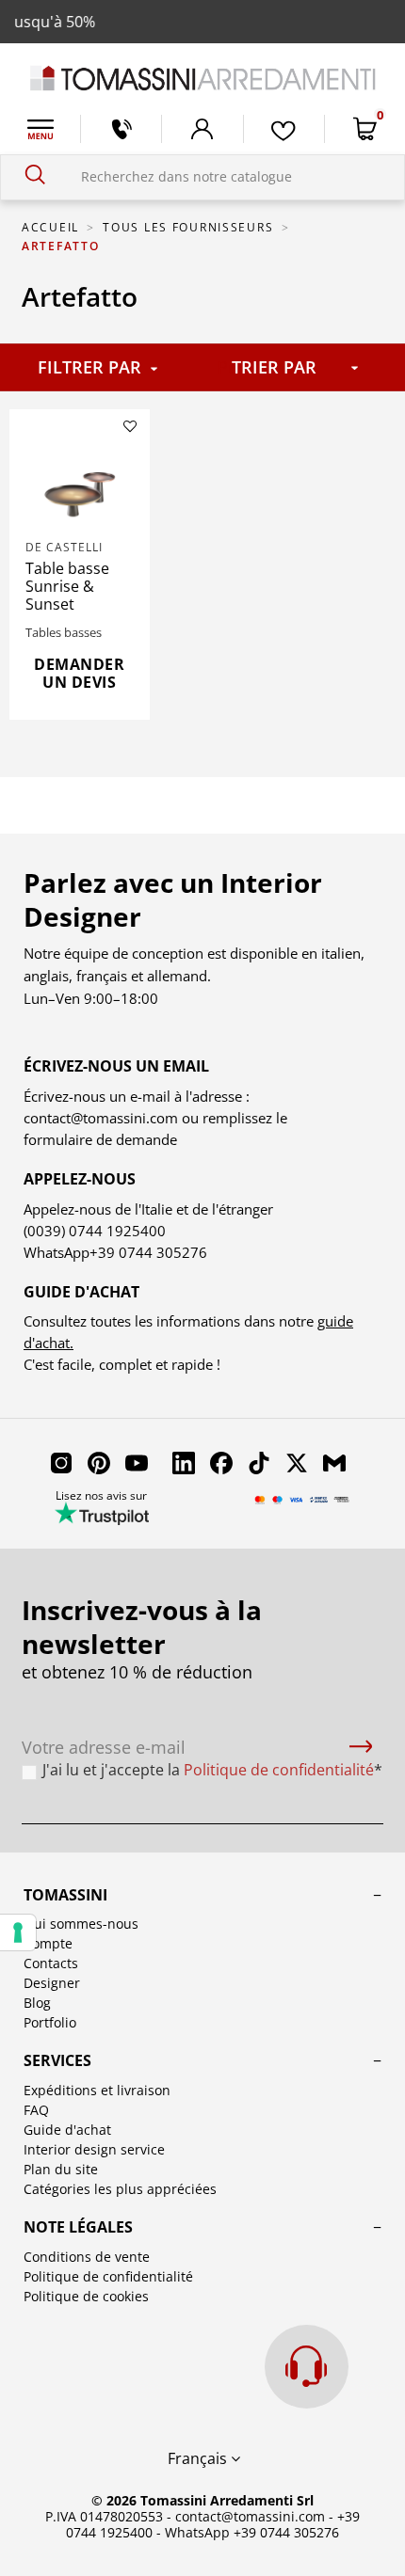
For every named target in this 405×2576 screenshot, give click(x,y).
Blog (37, 2003)
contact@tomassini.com (101, 1118)
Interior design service (94, 2149)
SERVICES (57, 2060)
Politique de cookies (86, 2296)
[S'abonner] (361, 1748)
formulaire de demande (100, 1139)
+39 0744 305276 (148, 1252)
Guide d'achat (67, 2130)
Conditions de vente (87, 2257)
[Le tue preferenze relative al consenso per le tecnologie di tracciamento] (18, 1932)
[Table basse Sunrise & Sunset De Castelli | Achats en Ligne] (80, 489)
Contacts (51, 1963)
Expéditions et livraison (97, 2090)
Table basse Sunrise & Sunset (67, 586)
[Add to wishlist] (130, 426)
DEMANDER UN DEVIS (79, 673)
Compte (48, 1943)
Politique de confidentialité (108, 2276)
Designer (52, 1983)
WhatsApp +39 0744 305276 (252, 2532)
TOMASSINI (65, 1895)
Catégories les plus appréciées (120, 2189)
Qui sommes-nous (81, 1924)
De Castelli (64, 547)
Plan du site (61, 2169)
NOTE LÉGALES (78, 2227)
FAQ (36, 2110)
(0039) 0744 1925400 (95, 1231)
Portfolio (50, 2022)
